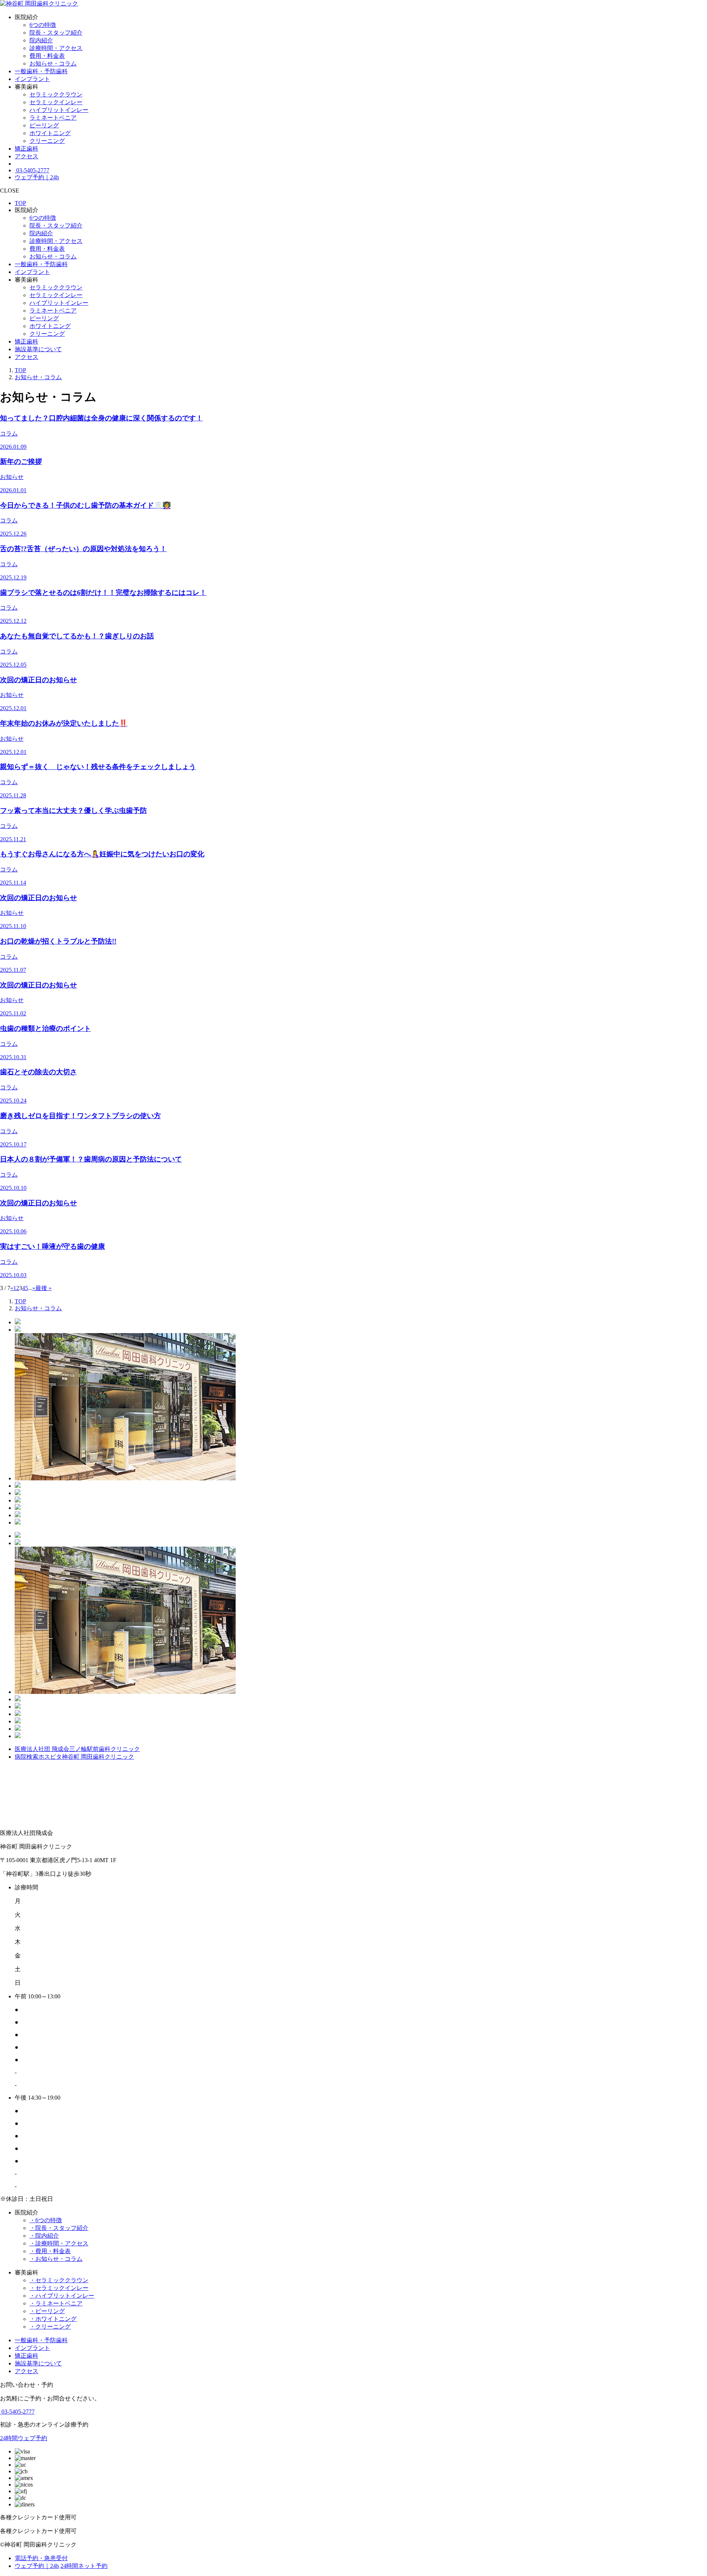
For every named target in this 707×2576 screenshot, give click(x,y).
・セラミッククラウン (59, 2280)
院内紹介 (41, 40)
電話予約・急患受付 (41, 2558)
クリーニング (47, 141)
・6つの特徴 (46, 2220)
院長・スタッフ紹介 (56, 33)
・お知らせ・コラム (56, 2259)
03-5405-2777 (32, 170)
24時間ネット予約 (84, 2566)
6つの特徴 (43, 25)
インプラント (32, 79)
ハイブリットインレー (59, 110)
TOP (20, 203)
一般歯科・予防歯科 (41, 71)
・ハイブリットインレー (62, 2296)
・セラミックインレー (59, 2288)
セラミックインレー (56, 102)
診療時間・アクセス (56, 48)
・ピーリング (47, 2311)
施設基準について (38, 349)
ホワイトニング (50, 133)
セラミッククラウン (56, 94)
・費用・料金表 (50, 2251)
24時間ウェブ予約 (24, 2438)
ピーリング (44, 125)
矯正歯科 (27, 149)
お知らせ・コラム (53, 64)
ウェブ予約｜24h (37, 177)
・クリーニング (50, 2327)
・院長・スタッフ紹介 (59, 2228)
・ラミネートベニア (56, 2303)
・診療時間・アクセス (59, 2243)
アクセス (27, 156)
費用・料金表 (47, 56)
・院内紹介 (44, 2236)
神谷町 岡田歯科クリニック (74, 1757)
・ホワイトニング (53, 2319)
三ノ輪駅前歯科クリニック (77, 1749)
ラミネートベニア (53, 118)
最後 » (43, 1288)
